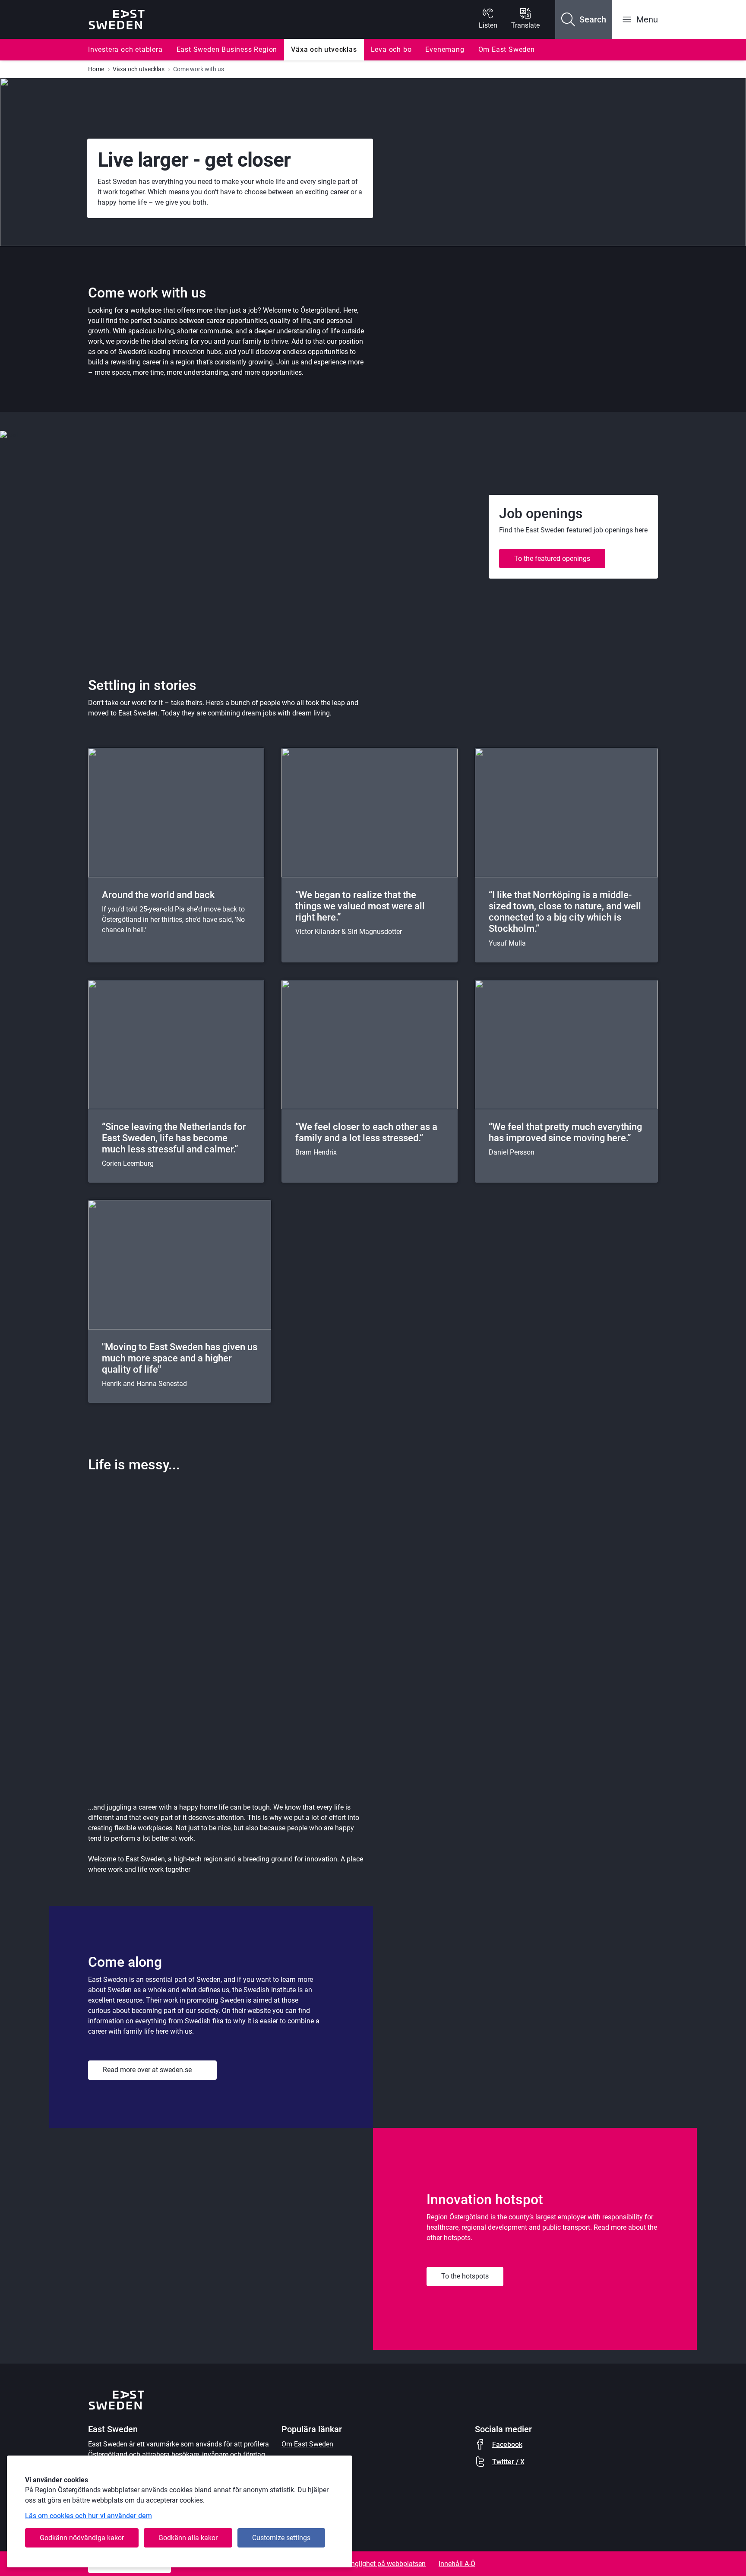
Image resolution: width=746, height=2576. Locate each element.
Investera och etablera (125, 49)
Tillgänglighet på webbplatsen (380, 2564)
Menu (647, 19)
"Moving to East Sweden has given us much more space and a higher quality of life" (180, 1358)
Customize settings (281, 2538)
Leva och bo (391, 49)
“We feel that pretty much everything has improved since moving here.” (565, 1132)
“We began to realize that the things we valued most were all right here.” (360, 906)
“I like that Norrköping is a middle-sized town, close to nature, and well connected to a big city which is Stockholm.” (565, 912)
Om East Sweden (507, 49)
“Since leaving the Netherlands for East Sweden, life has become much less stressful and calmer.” (174, 1138)
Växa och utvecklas (324, 49)
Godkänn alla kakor (188, 2538)
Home (96, 69)
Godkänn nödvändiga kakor (82, 2538)
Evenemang (445, 49)
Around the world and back (158, 895)
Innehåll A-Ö (457, 2564)
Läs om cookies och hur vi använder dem (89, 2516)
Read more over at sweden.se (147, 2070)
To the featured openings (552, 559)
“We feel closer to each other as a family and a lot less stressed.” (366, 1132)
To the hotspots (465, 2276)
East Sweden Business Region (227, 49)
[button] (584, 19)
